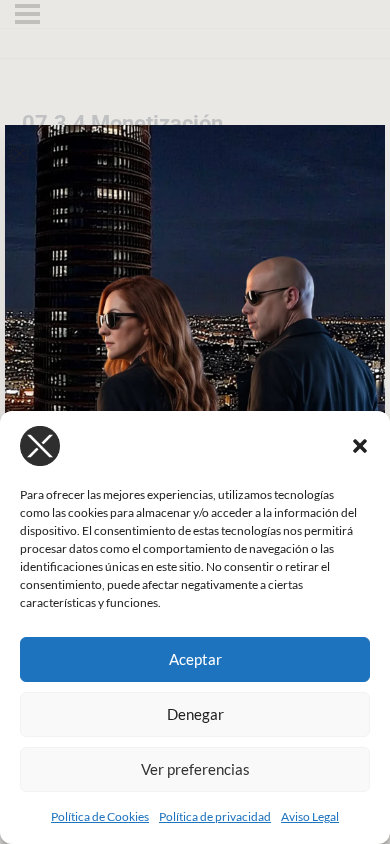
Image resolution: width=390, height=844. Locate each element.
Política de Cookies (100, 816)
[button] (360, 446)
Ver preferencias (195, 769)
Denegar (195, 714)
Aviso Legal (310, 816)
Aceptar (195, 659)
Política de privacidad (215, 816)
